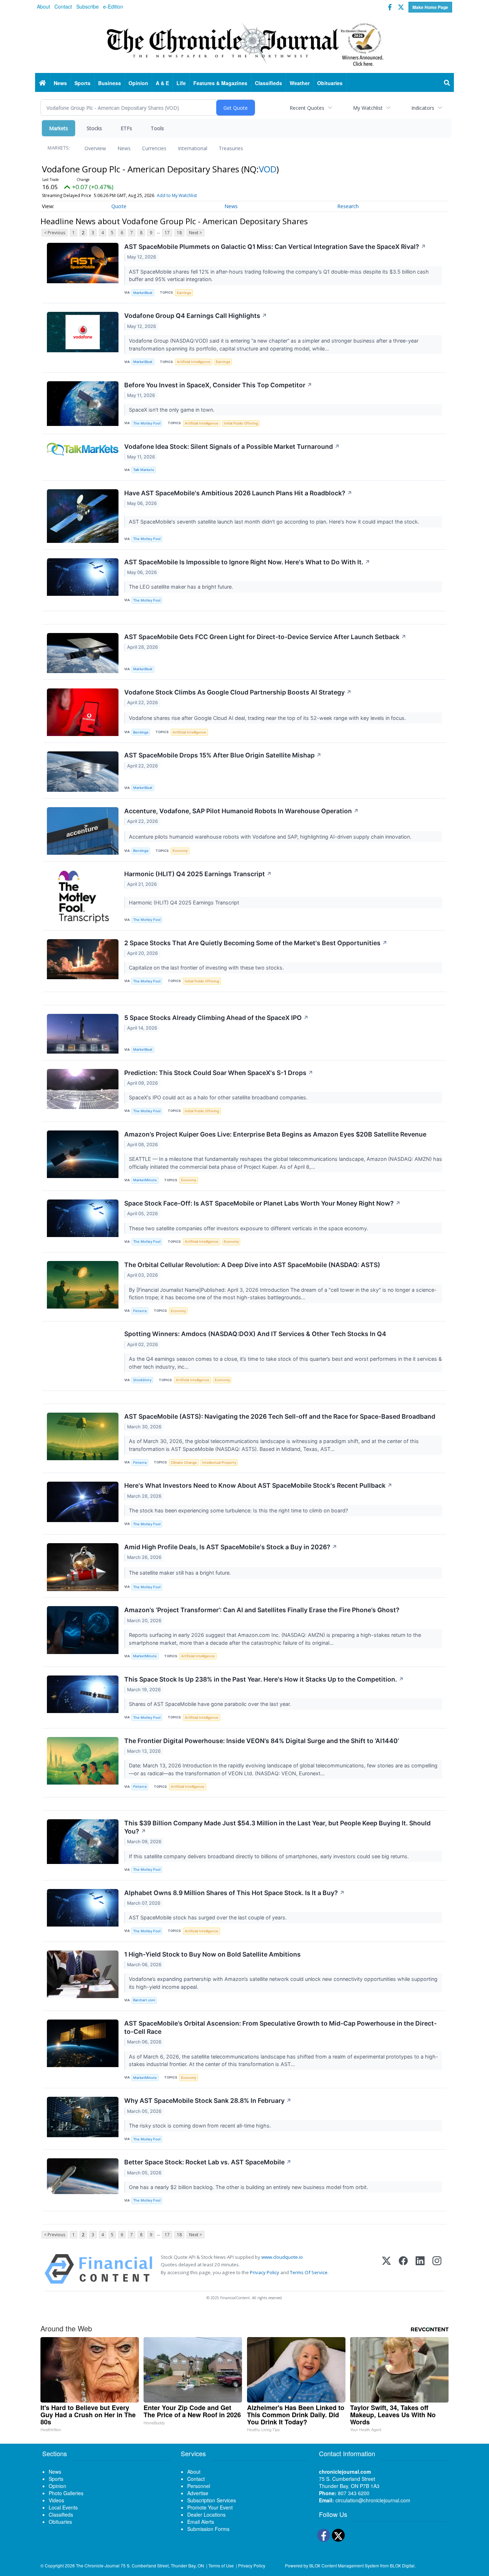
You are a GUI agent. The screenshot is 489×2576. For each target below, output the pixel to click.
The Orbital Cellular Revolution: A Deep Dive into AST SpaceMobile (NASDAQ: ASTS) (252, 1265)
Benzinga (141, 732)
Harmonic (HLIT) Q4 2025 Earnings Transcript (198, 874)
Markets (59, 128)
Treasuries (231, 148)
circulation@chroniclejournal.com (373, 2500)
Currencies (154, 148)
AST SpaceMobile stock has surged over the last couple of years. (209, 1917)
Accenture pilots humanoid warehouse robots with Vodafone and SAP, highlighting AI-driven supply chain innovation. (271, 837)
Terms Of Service (309, 2272)
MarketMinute (145, 1180)
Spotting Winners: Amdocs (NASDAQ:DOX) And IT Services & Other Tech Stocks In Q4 (255, 1334)
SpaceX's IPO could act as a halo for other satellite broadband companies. (219, 1097)
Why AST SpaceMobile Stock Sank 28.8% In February (208, 2101)
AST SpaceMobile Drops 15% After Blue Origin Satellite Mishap (223, 755)
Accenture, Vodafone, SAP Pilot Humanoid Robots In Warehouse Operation (241, 811)
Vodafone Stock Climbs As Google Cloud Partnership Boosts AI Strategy (238, 692)
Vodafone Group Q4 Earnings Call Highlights (196, 316)
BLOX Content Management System (344, 2565)
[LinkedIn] (420, 2269)
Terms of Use (221, 2565)
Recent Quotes (307, 108)
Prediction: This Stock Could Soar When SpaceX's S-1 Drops (219, 1073)
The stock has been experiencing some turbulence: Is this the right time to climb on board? (239, 1510)
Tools (157, 128)
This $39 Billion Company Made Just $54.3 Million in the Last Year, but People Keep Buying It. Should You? (277, 1827)
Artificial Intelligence (194, 362)
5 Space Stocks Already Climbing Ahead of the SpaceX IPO (216, 1018)
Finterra (140, 1311)
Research (348, 206)
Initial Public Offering (241, 423)
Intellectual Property (219, 1463)
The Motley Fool (147, 423)
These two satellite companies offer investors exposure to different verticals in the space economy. (249, 1228)
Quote (119, 206)
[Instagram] (437, 2269)
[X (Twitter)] (386, 2269)
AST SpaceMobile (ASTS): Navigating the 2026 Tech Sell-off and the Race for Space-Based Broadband (280, 1416)
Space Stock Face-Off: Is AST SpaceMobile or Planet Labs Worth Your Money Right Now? (262, 1203)
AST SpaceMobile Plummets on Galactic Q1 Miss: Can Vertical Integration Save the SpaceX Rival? (275, 247)
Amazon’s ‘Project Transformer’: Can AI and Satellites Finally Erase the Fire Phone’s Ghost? (262, 1610)
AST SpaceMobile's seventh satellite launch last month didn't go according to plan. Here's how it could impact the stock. (275, 522)
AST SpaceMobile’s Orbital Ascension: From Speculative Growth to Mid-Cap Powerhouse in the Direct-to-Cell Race (280, 2027)
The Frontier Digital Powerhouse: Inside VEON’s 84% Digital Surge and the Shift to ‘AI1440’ (262, 1741)
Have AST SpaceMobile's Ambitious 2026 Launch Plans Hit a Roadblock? (238, 493)
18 (179, 233)
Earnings (184, 293)
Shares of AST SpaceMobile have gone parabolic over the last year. (211, 1704)
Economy (180, 851)
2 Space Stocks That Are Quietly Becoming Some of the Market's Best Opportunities (256, 943)
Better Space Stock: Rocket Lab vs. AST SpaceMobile (208, 2162)
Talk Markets (144, 470)
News (124, 148)
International (193, 148)
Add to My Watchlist (177, 195)
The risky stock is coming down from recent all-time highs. (201, 2126)
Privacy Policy (265, 2272)
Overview (95, 148)
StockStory (142, 1380)
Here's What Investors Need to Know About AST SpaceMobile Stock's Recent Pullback (258, 1485)
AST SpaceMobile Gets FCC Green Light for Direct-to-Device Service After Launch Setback (265, 637)
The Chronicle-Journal (98, 2565)
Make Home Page (430, 7)
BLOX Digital (402, 2565)
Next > (195, 233)
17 (167, 233)
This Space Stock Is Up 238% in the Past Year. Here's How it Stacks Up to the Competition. (264, 1679)
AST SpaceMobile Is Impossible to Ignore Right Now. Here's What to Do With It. (247, 562)
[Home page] (245, 43)
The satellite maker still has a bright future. (181, 1573)
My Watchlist (368, 108)
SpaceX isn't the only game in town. (172, 410)
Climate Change (184, 1463)
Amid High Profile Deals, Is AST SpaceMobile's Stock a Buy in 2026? (231, 1547)
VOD (268, 169)
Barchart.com (144, 2000)
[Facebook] (403, 2269)
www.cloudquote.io (282, 2257)
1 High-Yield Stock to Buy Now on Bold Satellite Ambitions (212, 1954)
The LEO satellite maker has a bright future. (182, 587)
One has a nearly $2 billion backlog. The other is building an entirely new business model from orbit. (249, 2187)
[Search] (447, 83)
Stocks (94, 128)
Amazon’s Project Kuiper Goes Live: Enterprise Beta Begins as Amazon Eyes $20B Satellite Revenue (275, 1134)
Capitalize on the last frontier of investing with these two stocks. (207, 968)
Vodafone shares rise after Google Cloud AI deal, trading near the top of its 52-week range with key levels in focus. (268, 718)
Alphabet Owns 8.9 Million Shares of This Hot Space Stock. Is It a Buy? (234, 1893)
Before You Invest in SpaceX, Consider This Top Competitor (218, 385)
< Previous (55, 233)
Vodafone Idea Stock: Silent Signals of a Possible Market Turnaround (232, 446)
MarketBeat (143, 293)
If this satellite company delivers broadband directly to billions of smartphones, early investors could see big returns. (270, 1856)
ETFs (126, 128)
